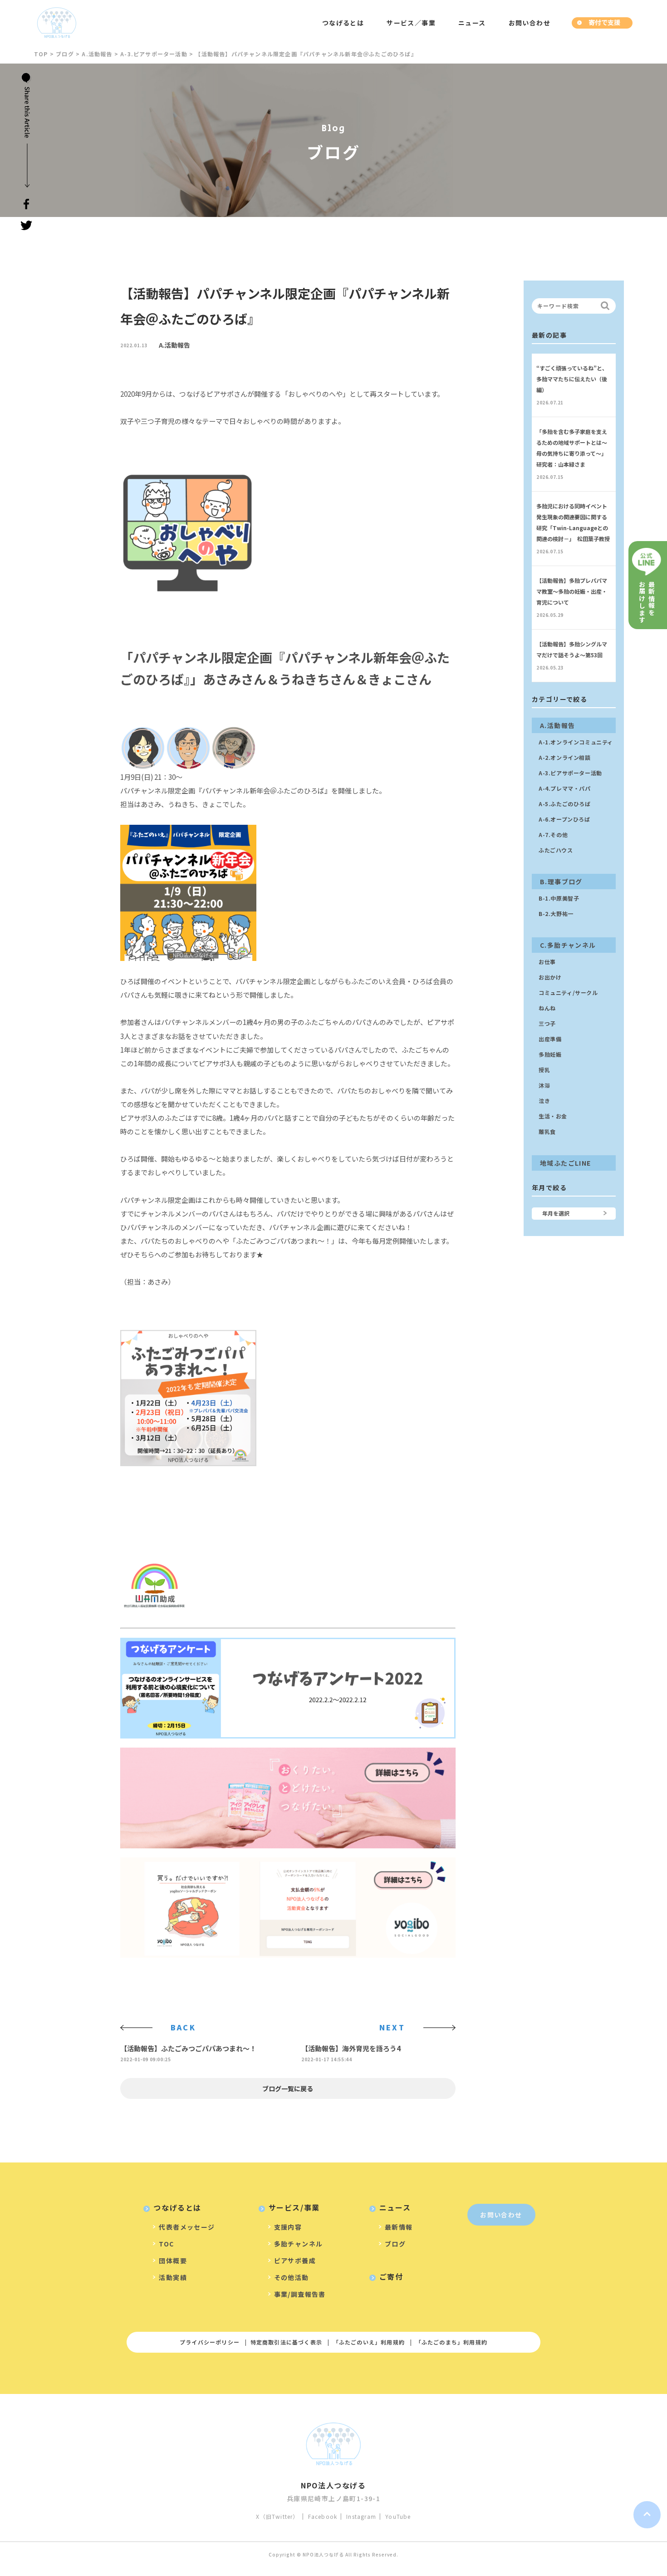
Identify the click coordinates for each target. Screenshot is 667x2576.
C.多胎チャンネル (568, 945)
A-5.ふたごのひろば (565, 804)
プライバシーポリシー (210, 2342)
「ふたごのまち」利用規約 (451, 2342)
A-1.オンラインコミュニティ (576, 742)
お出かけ (550, 977)
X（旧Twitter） (277, 2516)
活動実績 (173, 2277)
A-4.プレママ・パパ (565, 788)
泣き (544, 1101)
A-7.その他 (553, 835)
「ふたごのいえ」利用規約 (369, 2342)
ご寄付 (391, 2276)
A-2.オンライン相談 (565, 757)
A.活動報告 (174, 345)
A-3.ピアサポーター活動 (570, 773)
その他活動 (292, 2277)
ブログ (395, 2244)
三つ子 (547, 1023)
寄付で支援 (604, 22)
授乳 (544, 1070)
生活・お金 (553, 1116)
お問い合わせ (530, 23)
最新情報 (399, 2227)
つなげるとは (343, 23)
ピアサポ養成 (295, 2261)
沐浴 (544, 1085)
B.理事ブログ (561, 882)
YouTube (398, 2516)
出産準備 (550, 1039)
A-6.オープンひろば (564, 819)
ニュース (472, 23)
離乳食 (547, 1131)
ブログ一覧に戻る (288, 2088)
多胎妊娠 (550, 1054)
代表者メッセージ (187, 2227)
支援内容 (288, 2227)
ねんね (547, 1008)
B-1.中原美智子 (559, 898)
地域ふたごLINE (566, 1163)
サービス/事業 (294, 2207)
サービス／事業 (411, 23)
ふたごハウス (556, 850)
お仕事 (547, 962)
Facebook (323, 2516)
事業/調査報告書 (300, 2294)
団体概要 (173, 2261)
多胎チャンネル (299, 2244)
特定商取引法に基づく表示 (286, 2342)
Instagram (361, 2516)
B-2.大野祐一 (556, 914)
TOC (166, 2244)
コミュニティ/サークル (568, 992)
